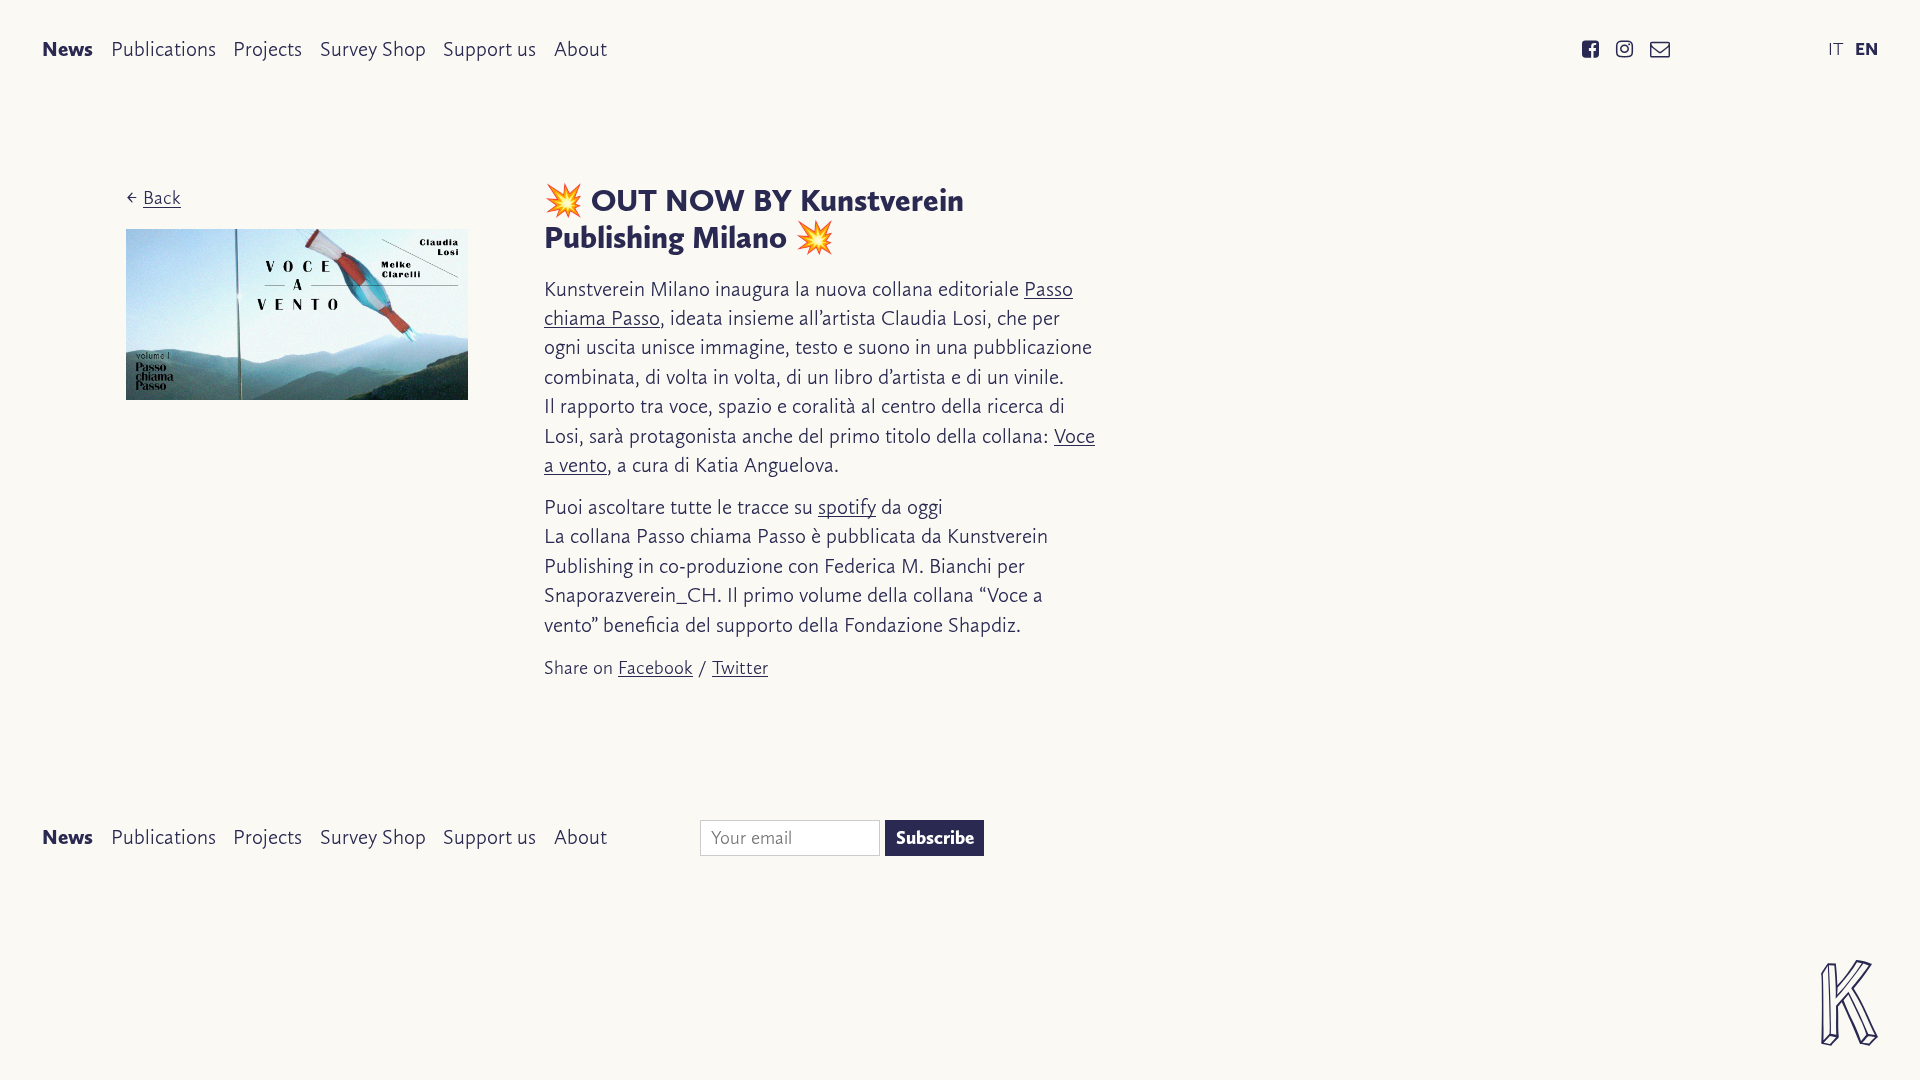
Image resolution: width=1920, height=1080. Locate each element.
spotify (847, 506)
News (67, 48)
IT (1836, 49)
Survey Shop (373, 48)
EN (1866, 49)
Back (162, 197)
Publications (163, 48)
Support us (489, 48)
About (580, 48)
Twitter (740, 667)
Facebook (655, 667)
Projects (267, 48)
